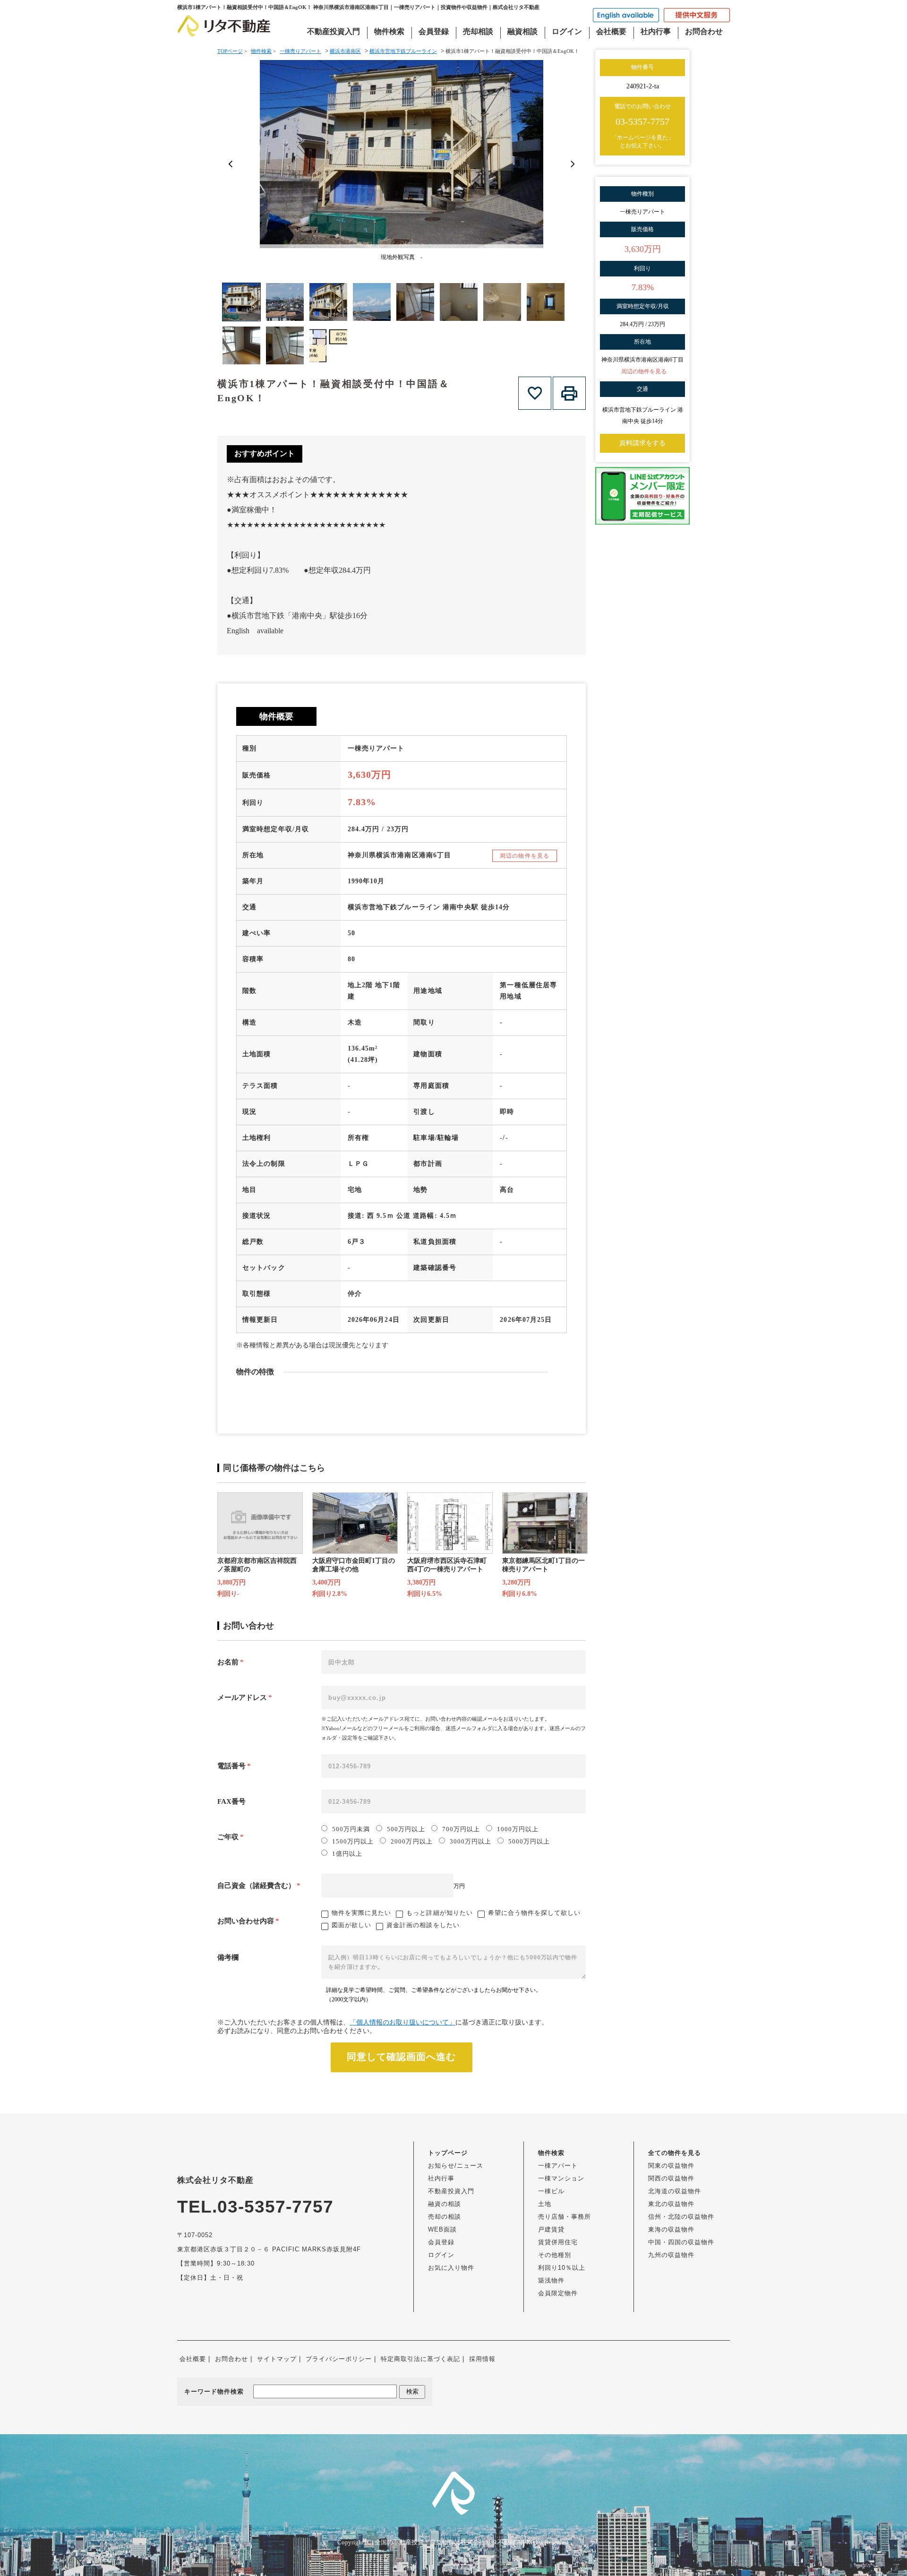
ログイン (567, 31)
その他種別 (555, 2255)
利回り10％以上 (562, 2268)
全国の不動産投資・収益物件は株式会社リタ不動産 (445, 2542)
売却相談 (478, 31)
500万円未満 (351, 1829)
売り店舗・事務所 (565, 2217)
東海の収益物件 (671, 2229)
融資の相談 (445, 2204)
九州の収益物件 (671, 2255)
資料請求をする (642, 443)
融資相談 (522, 31)
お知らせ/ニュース (456, 2166)
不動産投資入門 (334, 31)
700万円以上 (461, 1829)
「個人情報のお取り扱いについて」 (402, 2022)
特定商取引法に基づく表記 (420, 2359)
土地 (545, 2204)
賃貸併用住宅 (558, 2242)
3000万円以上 (471, 1841)
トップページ (448, 2153)
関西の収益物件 (671, 2178)
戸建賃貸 (551, 2229)
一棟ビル (551, 2191)
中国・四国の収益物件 (681, 2242)
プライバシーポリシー (339, 2359)
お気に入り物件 (451, 2268)
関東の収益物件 (671, 2166)
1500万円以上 (353, 1841)
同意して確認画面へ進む (401, 2057)
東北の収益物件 (671, 2204)
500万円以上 (406, 1829)
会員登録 (434, 31)
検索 (412, 2391)
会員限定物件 (558, 2293)
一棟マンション (561, 2178)
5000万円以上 (529, 1841)
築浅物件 (551, 2280)
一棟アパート (558, 2166)
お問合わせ (704, 31)
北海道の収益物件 (675, 2191)
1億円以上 (347, 1854)
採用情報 (482, 2359)
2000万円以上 (411, 1841)
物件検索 (389, 31)
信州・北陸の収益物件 (681, 2217)
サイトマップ (277, 2359)
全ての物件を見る (675, 2153)
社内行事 (656, 31)
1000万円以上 (518, 1829)
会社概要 (611, 31)
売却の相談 (445, 2217)
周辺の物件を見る (525, 856)
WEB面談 (442, 2229)
